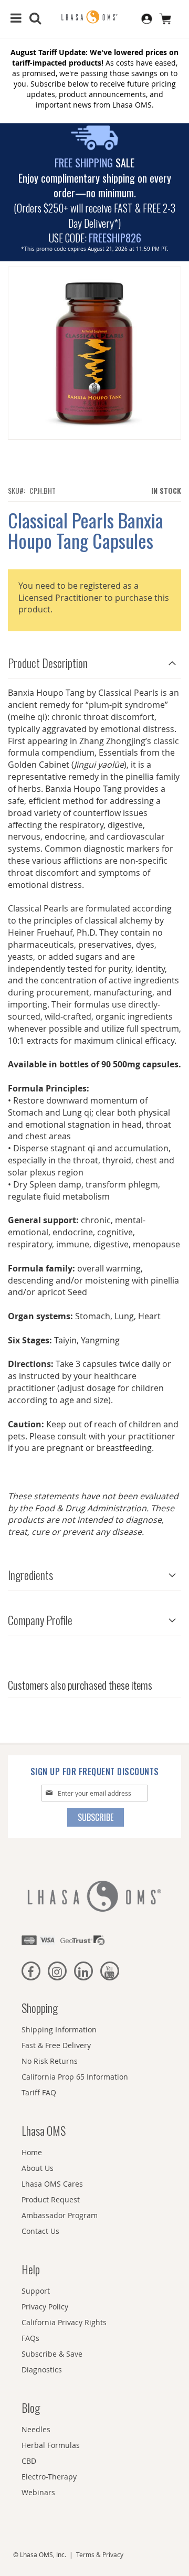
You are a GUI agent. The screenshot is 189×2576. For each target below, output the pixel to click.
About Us (38, 2168)
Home (32, 2152)
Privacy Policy (45, 2307)
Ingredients (30, 1575)
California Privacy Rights (64, 2322)
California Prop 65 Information (75, 2077)
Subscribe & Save (52, 2354)
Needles (36, 2429)
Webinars (38, 2492)
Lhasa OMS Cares (52, 2184)
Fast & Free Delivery (56, 2045)
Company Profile (40, 1620)
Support (36, 2291)
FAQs (30, 2338)
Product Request (51, 2199)
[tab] (94, 660)
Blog (31, 2408)
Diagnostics (42, 2370)
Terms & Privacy (100, 2554)
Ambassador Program (60, 2215)
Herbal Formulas (51, 2445)
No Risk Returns (50, 2061)
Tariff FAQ (39, 2092)
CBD (29, 2461)
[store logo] (94, 17)
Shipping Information (59, 2029)
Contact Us (40, 2231)
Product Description (48, 663)
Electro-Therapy (49, 2477)
